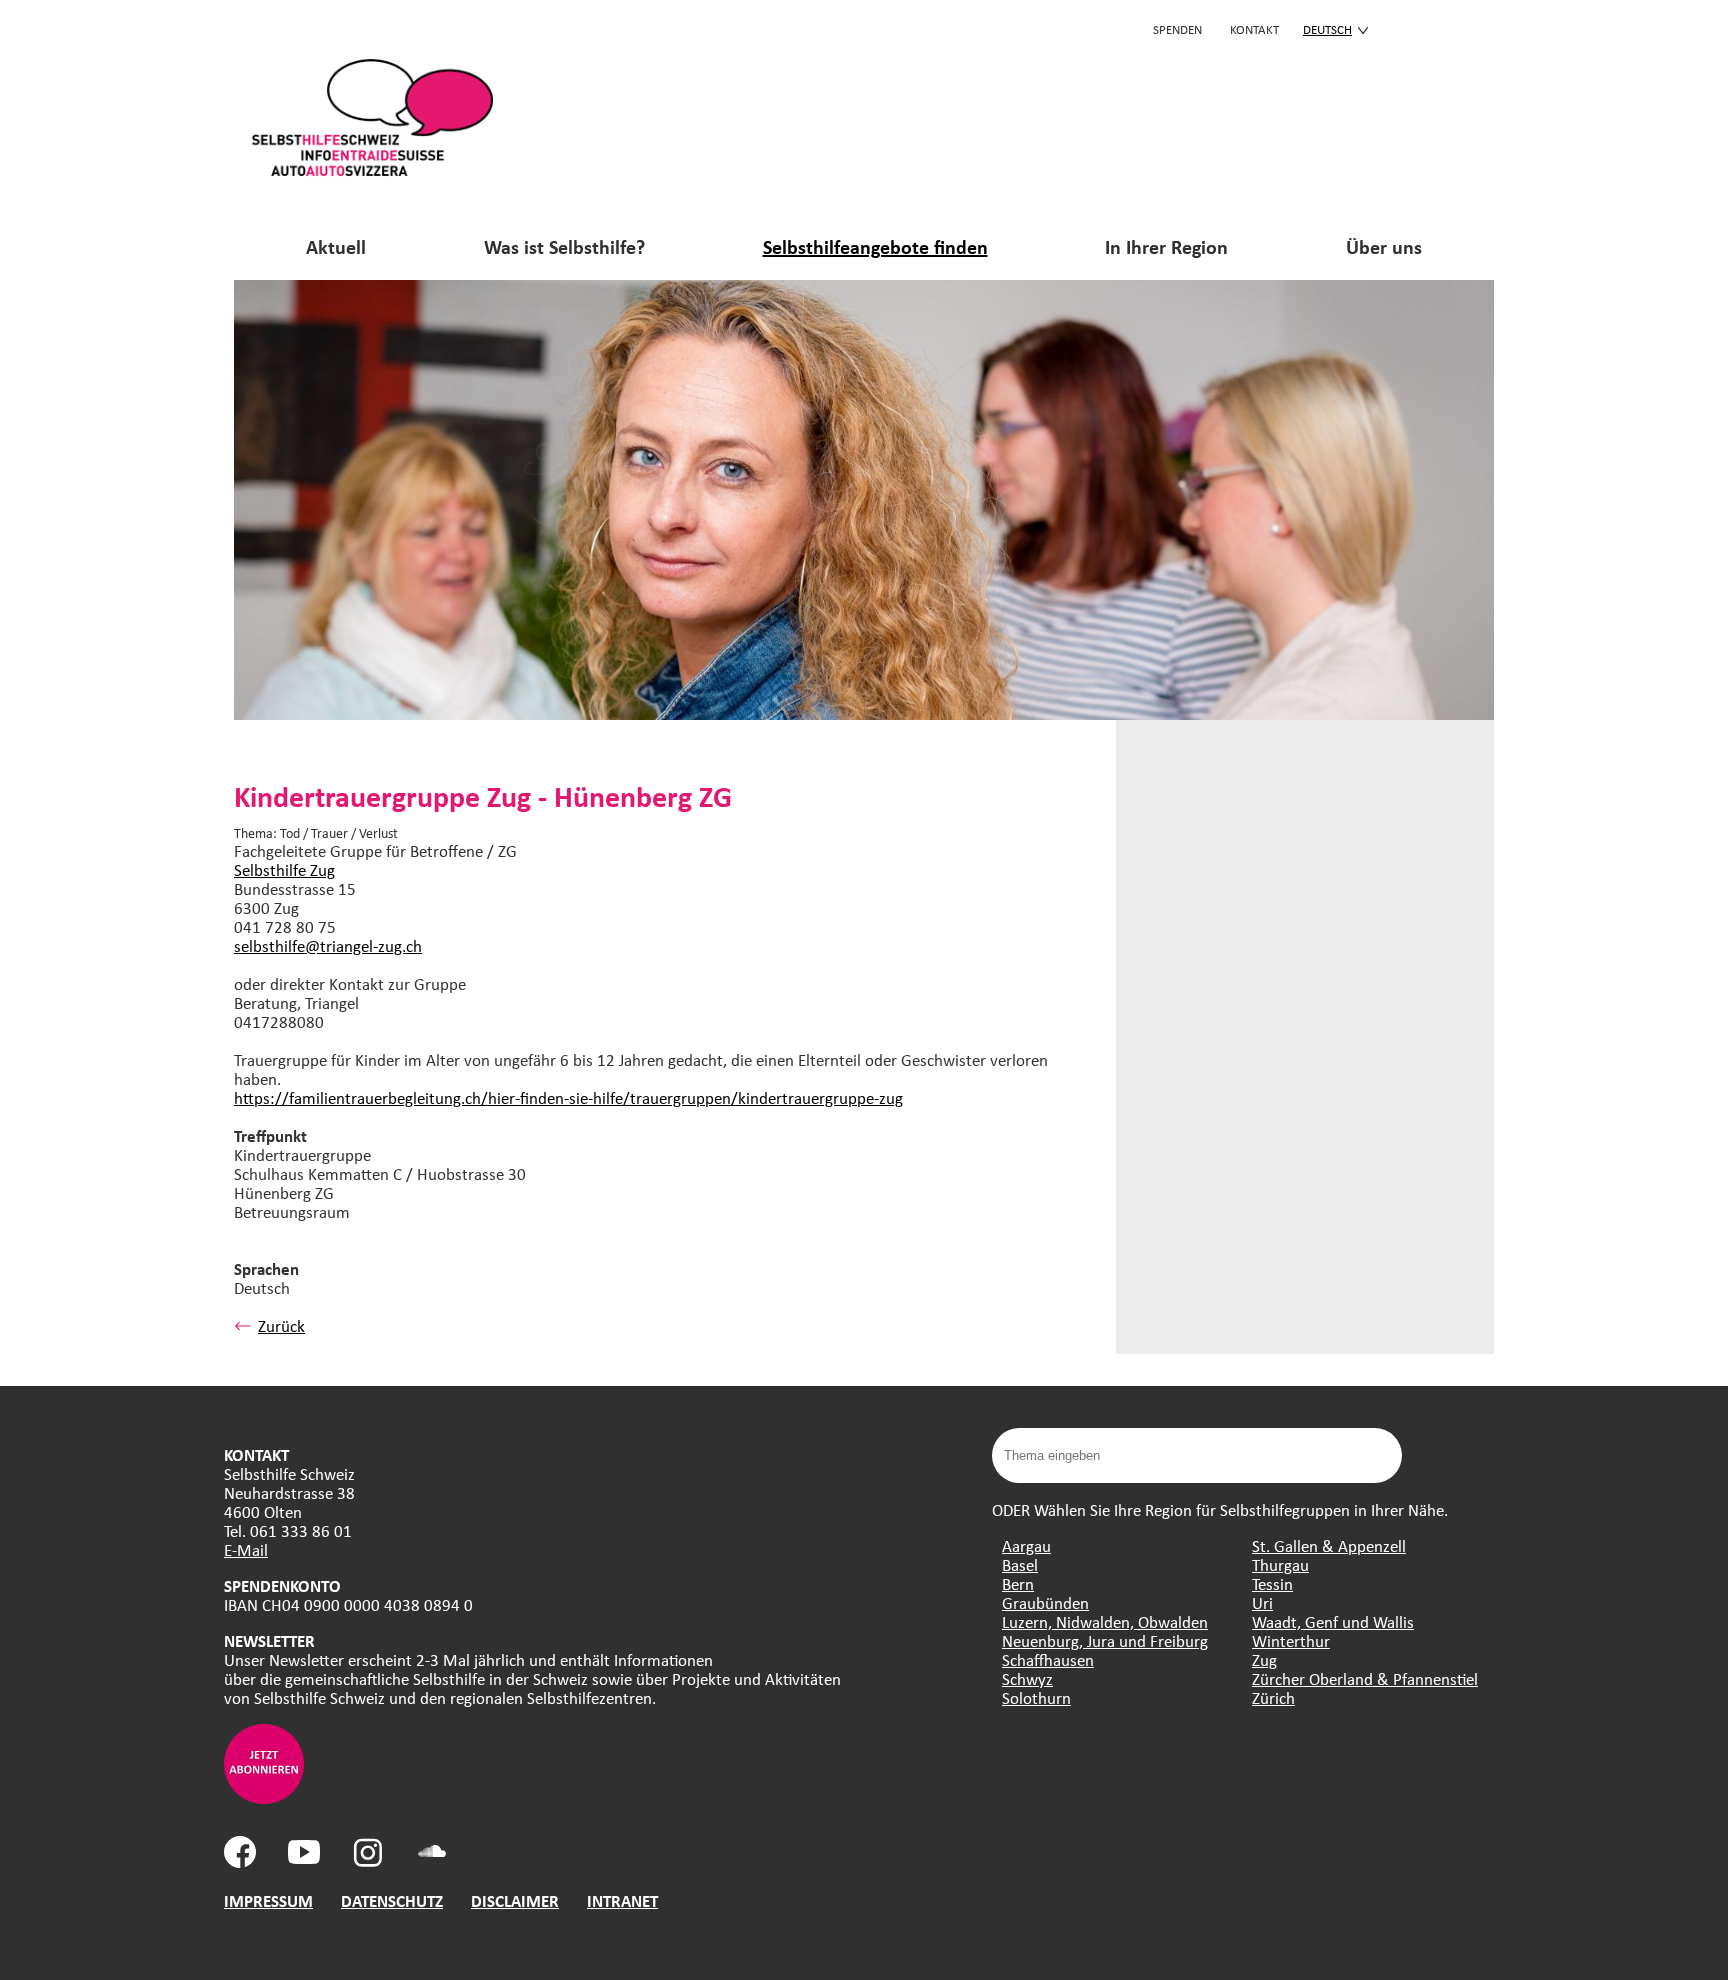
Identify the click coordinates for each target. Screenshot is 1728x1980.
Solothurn (1036, 1697)
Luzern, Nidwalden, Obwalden (1105, 1621)
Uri (1262, 1602)
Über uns (1384, 246)
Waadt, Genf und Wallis (1333, 1621)
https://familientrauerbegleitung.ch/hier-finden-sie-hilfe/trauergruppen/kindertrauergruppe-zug (568, 1097)
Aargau (1026, 1545)
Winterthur (1291, 1640)
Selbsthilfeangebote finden (875, 246)
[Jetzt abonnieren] (264, 1797)
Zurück (281, 1325)
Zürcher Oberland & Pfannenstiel (1365, 1678)
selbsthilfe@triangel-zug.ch (328, 945)
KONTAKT (1254, 29)
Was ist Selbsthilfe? (564, 246)
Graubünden (1045, 1602)
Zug (1264, 1659)
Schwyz (1027, 1678)
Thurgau (1280, 1564)
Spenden (1177, 29)
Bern (1018, 1583)
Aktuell (336, 246)
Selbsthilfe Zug (284, 869)
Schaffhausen (1048, 1659)
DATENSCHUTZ (392, 1900)
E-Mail (246, 1549)
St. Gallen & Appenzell (1329, 1545)
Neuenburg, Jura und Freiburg (1105, 1640)
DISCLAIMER (515, 1900)
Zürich (1273, 1697)
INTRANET (622, 1900)
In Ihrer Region (1166, 246)
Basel (1020, 1564)
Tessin (1272, 1583)
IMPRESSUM (268, 1900)
